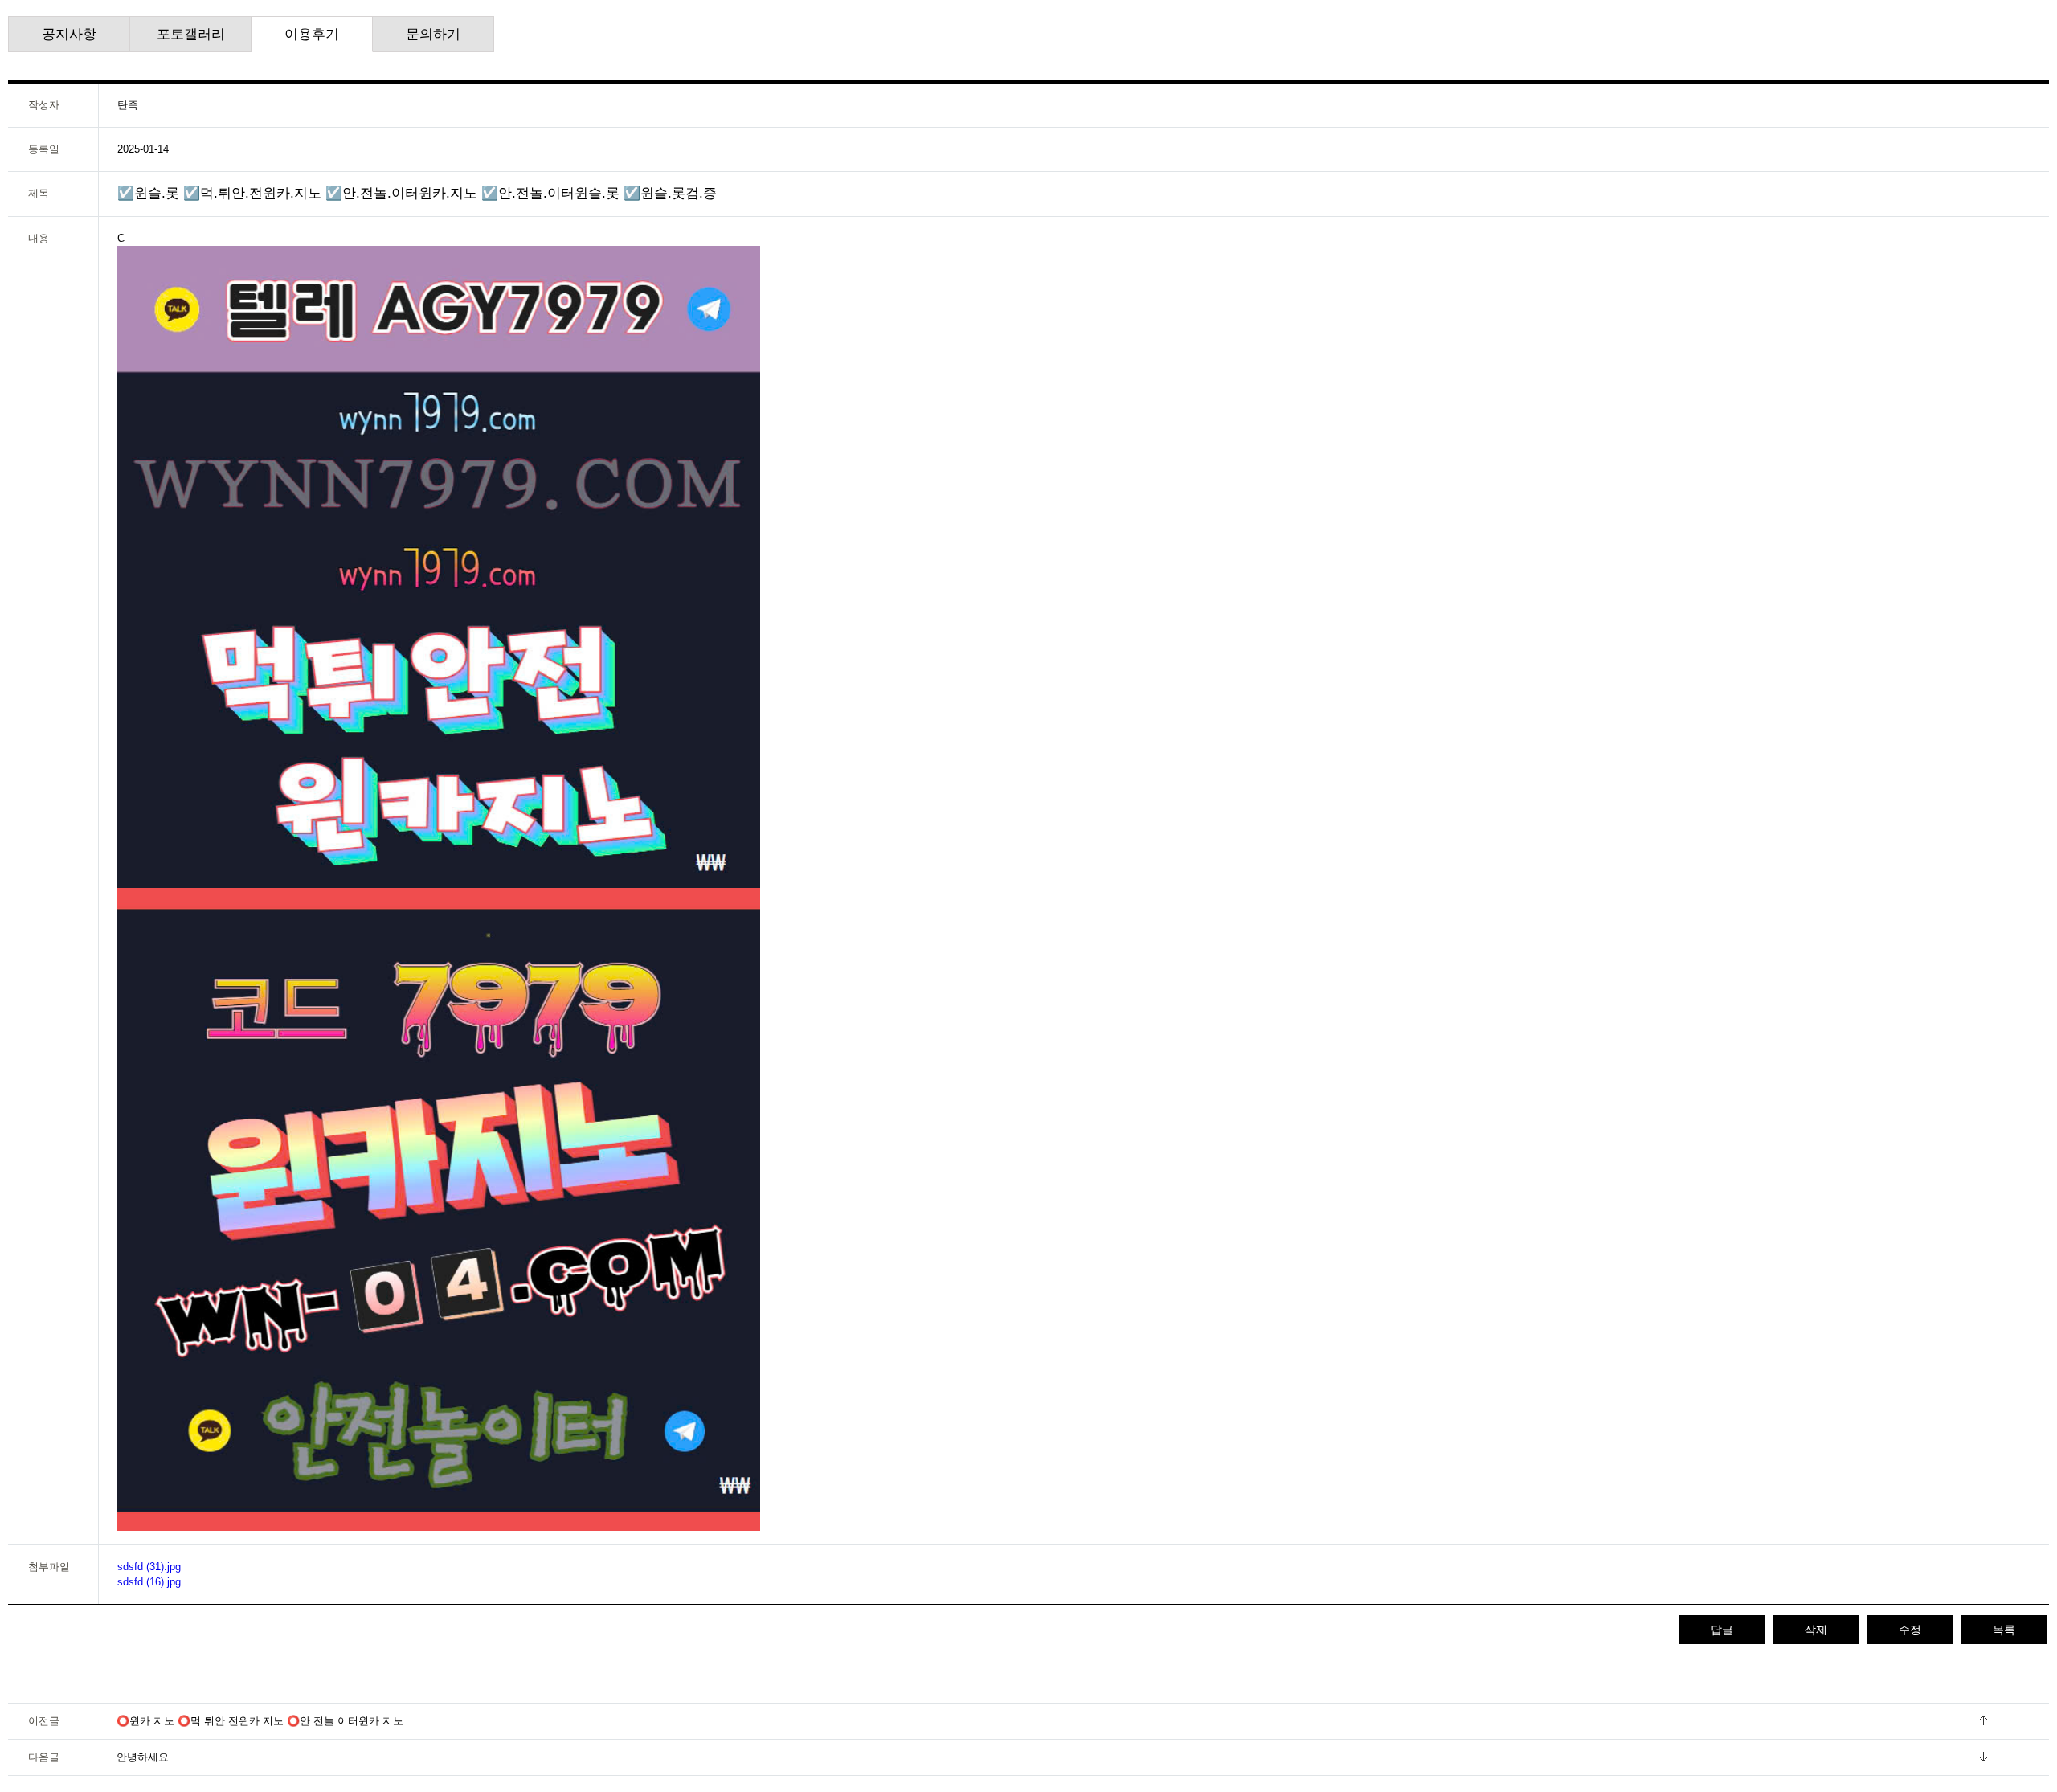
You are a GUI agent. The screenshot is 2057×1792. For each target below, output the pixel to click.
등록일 (44, 149)
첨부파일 (49, 1567)
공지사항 (69, 34)
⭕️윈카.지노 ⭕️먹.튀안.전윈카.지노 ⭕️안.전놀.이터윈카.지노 (260, 1721)
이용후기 (312, 34)
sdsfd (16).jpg (149, 1582)
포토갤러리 (191, 34)
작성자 (44, 105)
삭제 (1816, 1630)
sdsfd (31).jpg (149, 1567)
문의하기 (433, 34)
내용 (39, 238)
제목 (39, 193)
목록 (2004, 1630)
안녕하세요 (143, 1757)
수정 (1910, 1630)
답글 (1722, 1630)
